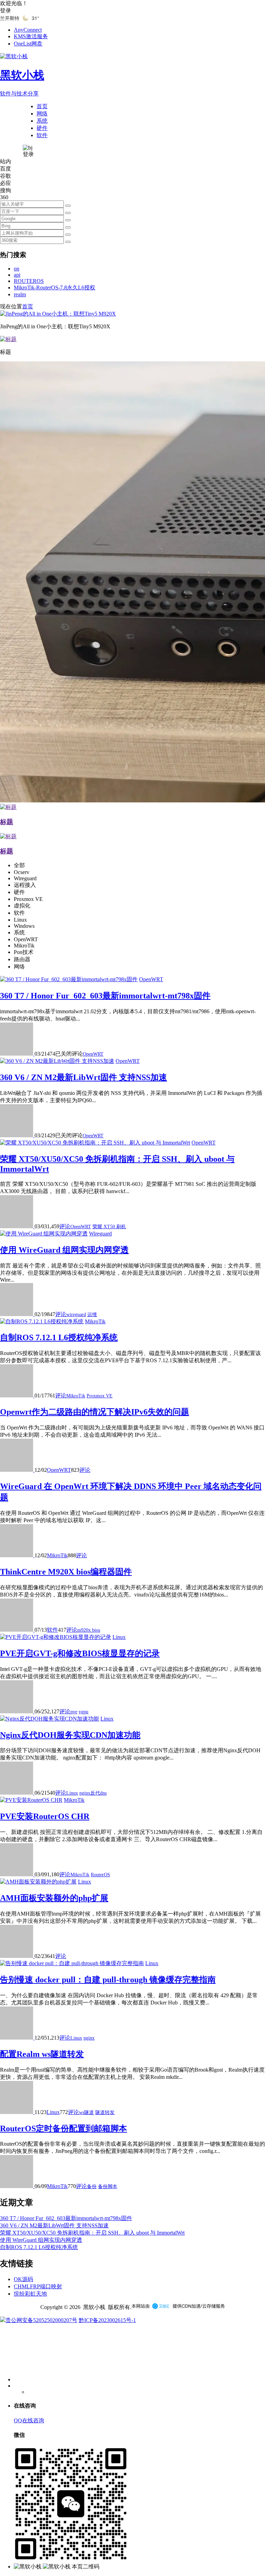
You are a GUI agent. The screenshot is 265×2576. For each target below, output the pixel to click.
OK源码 (23, 2279)
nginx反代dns (93, 1793)
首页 (42, 106)
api (17, 275)
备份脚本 (108, 2187)
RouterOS (100, 1875)
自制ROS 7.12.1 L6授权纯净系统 (59, 1337)
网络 (42, 114)
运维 (92, 1315)
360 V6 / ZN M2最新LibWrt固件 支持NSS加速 (84, 1077)
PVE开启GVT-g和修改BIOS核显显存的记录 (80, 1653)
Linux (119, 1637)
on (17, 269)
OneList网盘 (28, 44)
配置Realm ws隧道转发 (42, 2054)
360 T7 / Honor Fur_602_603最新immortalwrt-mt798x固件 (105, 996)
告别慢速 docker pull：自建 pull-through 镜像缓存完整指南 (108, 1980)
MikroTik (95, 1321)
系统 (42, 121)
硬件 (42, 128)
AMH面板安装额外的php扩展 (54, 1898)
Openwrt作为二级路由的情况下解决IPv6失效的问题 (95, 1412)
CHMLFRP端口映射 (38, 2286)
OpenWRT (151, 979)
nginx (89, 2038)
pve (74, 1712)
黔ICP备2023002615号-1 (107, 2320)
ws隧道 (86, 2112)
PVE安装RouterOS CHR (45, 1816)
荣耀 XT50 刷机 (109, 1227)
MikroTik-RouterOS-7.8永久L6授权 (55, 288)
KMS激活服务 (31, 36)
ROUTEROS (29, 281)
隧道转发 (105, 2112)
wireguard (76, 1315)
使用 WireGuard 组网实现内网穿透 (64, 1250)
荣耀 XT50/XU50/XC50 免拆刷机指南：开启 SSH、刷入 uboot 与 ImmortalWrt (92, 2233)
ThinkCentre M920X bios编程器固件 (66, 1572)
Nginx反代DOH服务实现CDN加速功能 (70, 1735)
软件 (42, 135)
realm (20, 294)
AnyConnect (28, 30)
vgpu (84, 1712)
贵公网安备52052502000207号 (41, 2320)
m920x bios (89, 1630)
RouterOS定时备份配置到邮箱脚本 (63, 2128)
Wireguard (100, 1234)
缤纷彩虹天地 (30, 2294)
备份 (92, 2187)
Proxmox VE (100, 1396)
